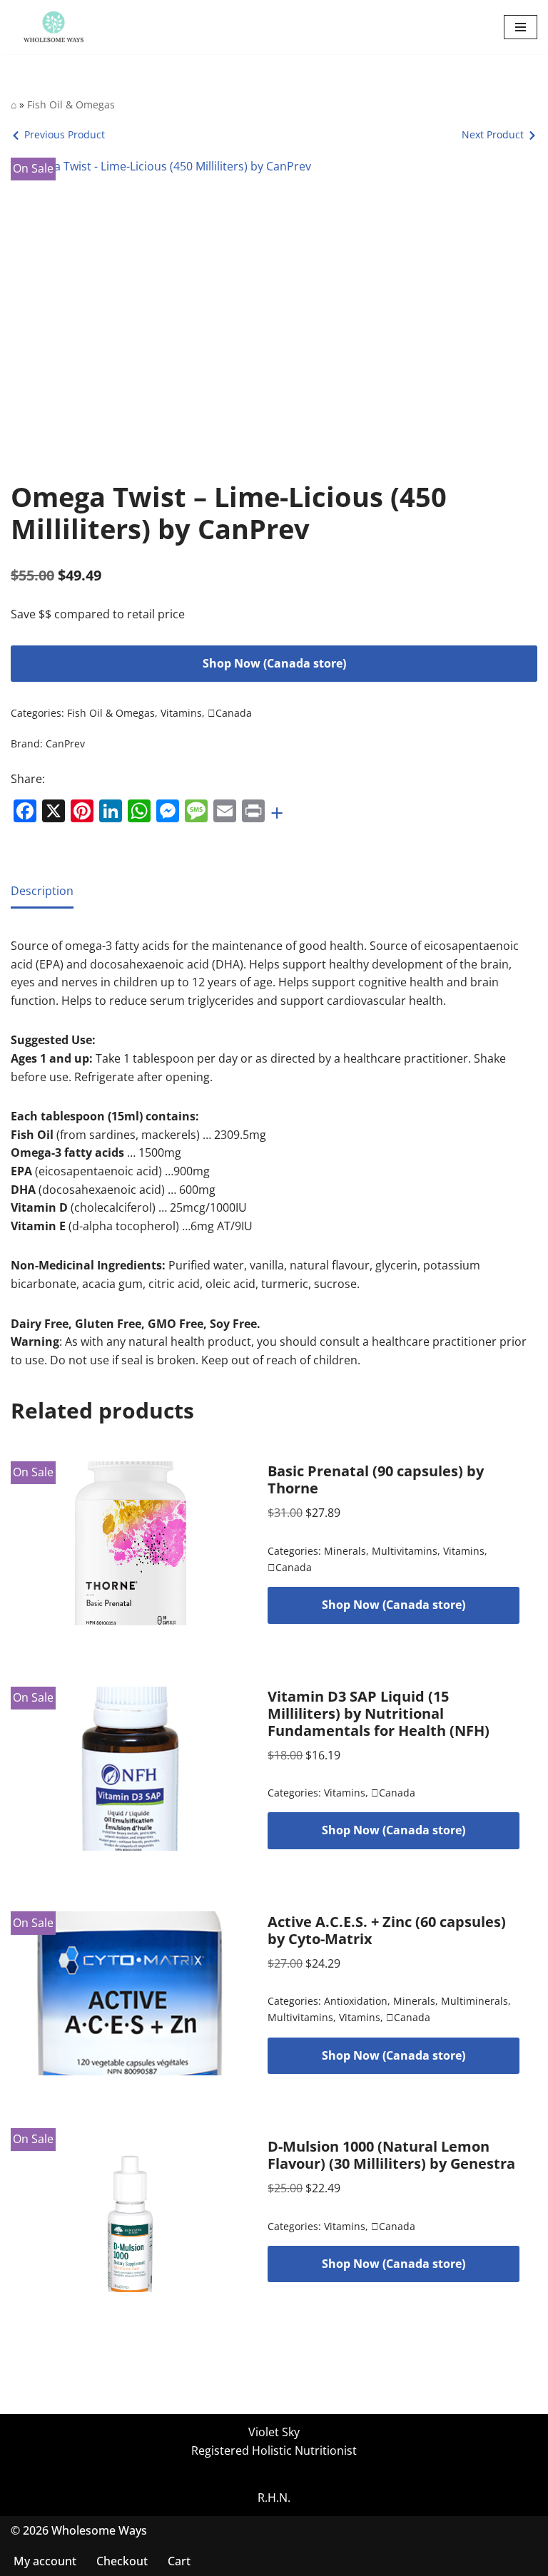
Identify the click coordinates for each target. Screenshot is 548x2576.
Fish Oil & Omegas (71, 104)
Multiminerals (475, 2001)
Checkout (122, 2561)
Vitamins (181, 713)
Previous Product (65, 134)
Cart (179, 2561)
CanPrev (65, 743)
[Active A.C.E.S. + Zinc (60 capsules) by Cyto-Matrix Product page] (131, 1993)
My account (45, 2561)
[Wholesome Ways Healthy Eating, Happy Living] (54, 27)
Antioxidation (356, 2001)
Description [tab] (42, 891)
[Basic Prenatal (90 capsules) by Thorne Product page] (131, 1543)
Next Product (493, 134)
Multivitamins (405, 1551)
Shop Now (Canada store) (274, 663)
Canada (230, 713)
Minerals (345, 1551)
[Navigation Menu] (521, 27)
